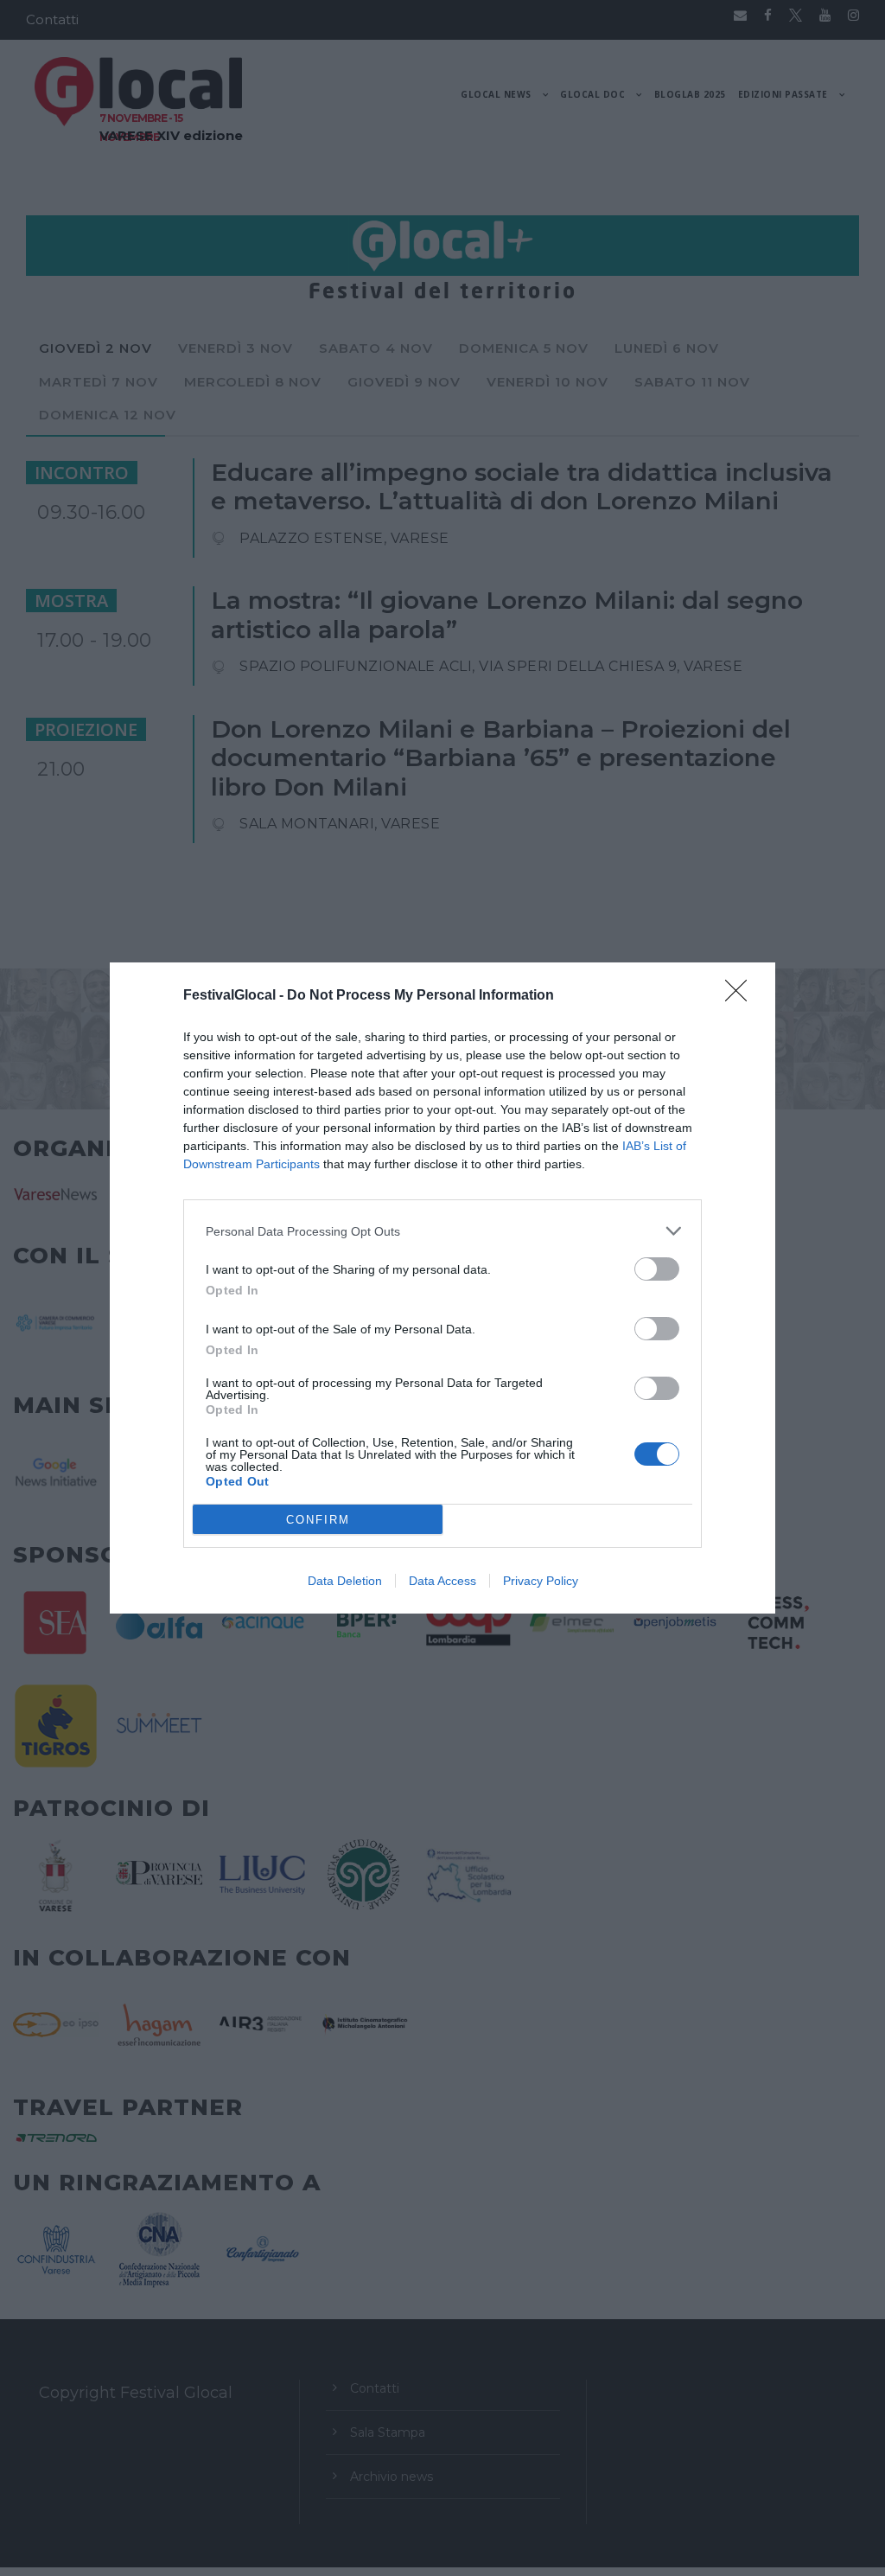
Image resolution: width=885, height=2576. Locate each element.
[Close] (742, 996)
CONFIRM (318, 1520)
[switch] (657, 1269)
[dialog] (442, 1288)
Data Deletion (345, 1581)
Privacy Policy (541, 1581)
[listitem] (442, 1231)
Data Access (442, 1581)
